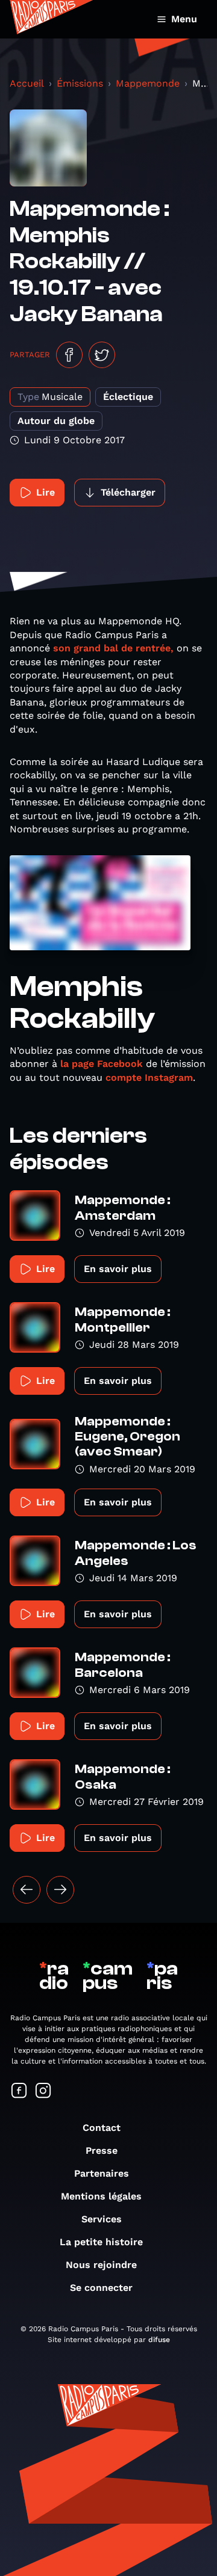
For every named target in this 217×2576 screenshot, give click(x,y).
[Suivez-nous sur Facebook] (19, 2092)
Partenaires (102, 2173)
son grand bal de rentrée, (113, 648)
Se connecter (101, 2288)
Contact (102, 2128)
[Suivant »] (60, 1890)
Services (102, 2219)
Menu (184, 19)
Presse (102, 2150)
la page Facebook (102, 1064)
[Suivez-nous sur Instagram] (43, 2092)
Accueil (27, 83)
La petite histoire (101, 2242)
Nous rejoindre (101, 2265)
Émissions (80, 83)
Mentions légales (101, 2196)
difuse (159, 2340)
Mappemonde (148, 83)
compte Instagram (149, 1077)
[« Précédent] (27, 1890)
